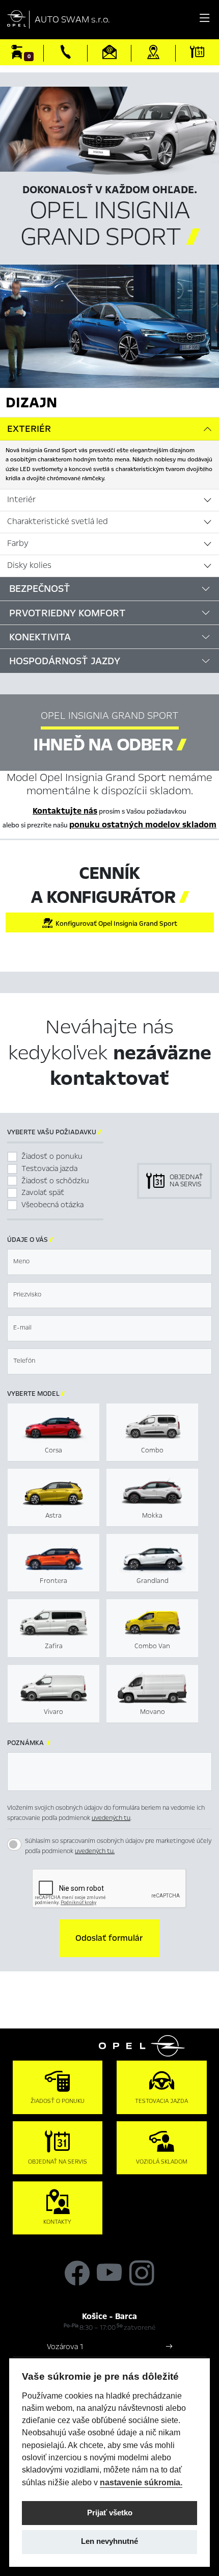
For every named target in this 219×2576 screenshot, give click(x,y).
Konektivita (40, 637)
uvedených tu (111, 1818)
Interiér (21, 500)
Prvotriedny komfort (67, 613)
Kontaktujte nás (65, 811)
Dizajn (31, 402)
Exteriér (29, 429)
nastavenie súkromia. (141, 2482)
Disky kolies (29, 565)
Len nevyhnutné (109, 2541)
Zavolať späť (43, 1192)
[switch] (14, 1844)
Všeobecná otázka (52, 1205)
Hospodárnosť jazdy (65, 661)
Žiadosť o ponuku (52, 1156)
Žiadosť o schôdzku (55, 1181)
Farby (18, 543)
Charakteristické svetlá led (58, 522)
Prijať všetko (110, 2513)
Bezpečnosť (40, 589)
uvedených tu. (95, 1851)
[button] (109, 1938)
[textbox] (109, 1262)
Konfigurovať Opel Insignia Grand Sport (115, 924)
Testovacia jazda (49, 1168)
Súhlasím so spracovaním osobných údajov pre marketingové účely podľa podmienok (118, 1846)
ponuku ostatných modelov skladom (143, 825)
